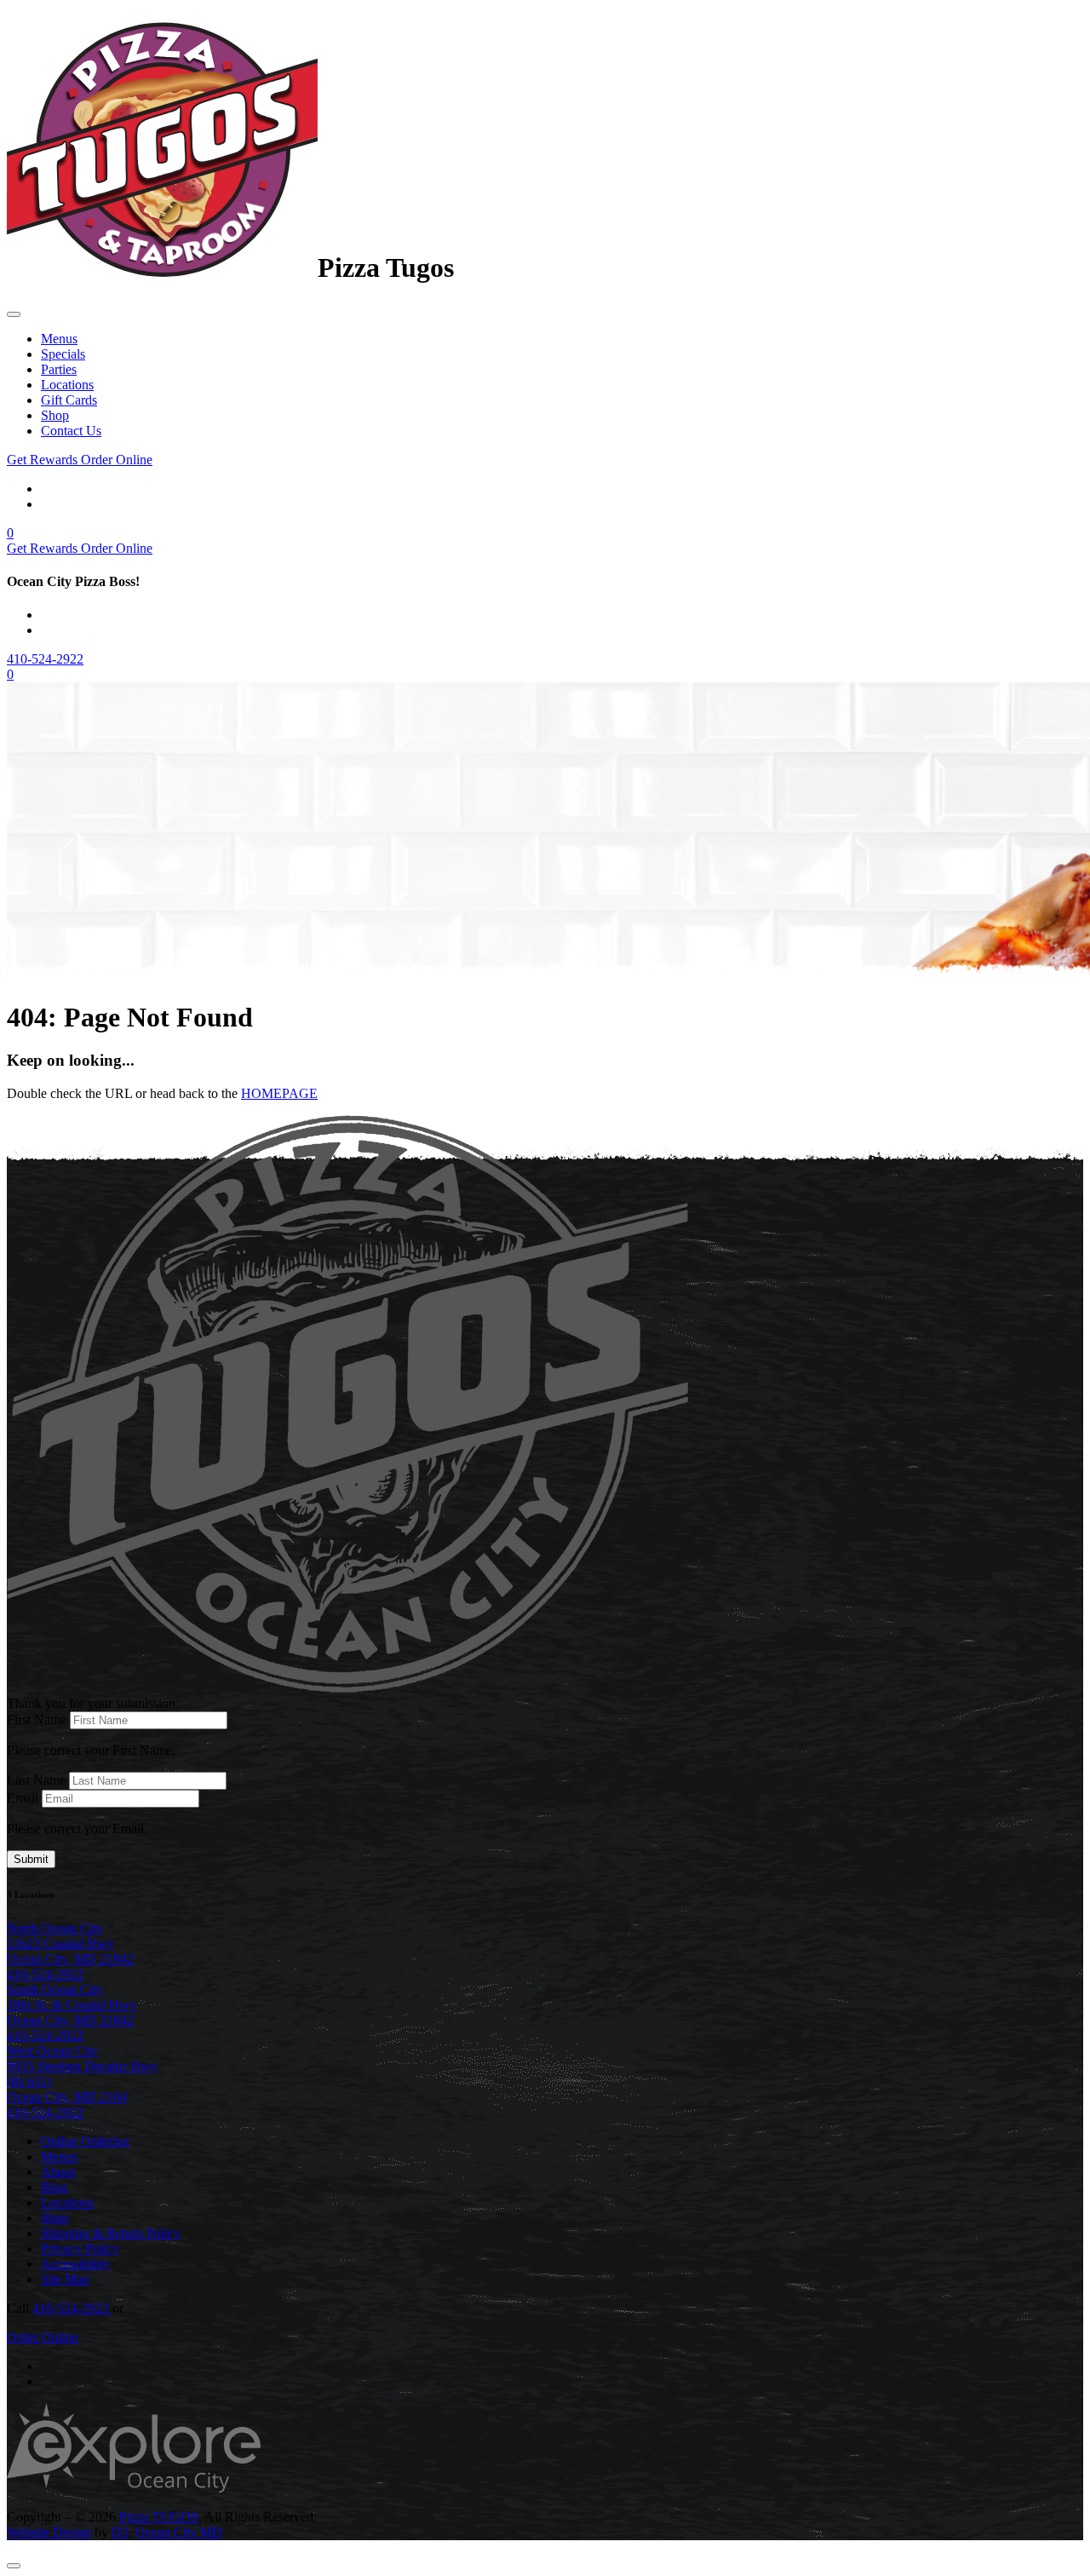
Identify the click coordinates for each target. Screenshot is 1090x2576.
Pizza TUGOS (159, 2517)
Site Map (65, 2279)
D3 (120, 2532)
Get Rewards (44, 460)
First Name (37, 1719)
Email (23, 1798)
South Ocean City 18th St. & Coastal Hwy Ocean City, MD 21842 (72, 2005)
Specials (63, 354)
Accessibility (75, 2264)
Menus (59, 339)
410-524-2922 (45, 659)
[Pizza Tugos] (162, 267)
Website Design (49, 2532)
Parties (59, 369)
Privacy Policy (80, 2248)
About (58, 2172)
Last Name (36, 1780)
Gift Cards (69, 400)
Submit (31, 1859)
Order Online (117, 460)
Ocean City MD (179, 2532)
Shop (55, 415)
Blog (54, 2187)
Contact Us (71, 431)
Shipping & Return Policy (111, 2233)
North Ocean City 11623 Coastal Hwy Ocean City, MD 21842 (70, 1943)
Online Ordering (85, 2141)
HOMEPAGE (279, 1093)
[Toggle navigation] (14, 314)
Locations (67, 385)
